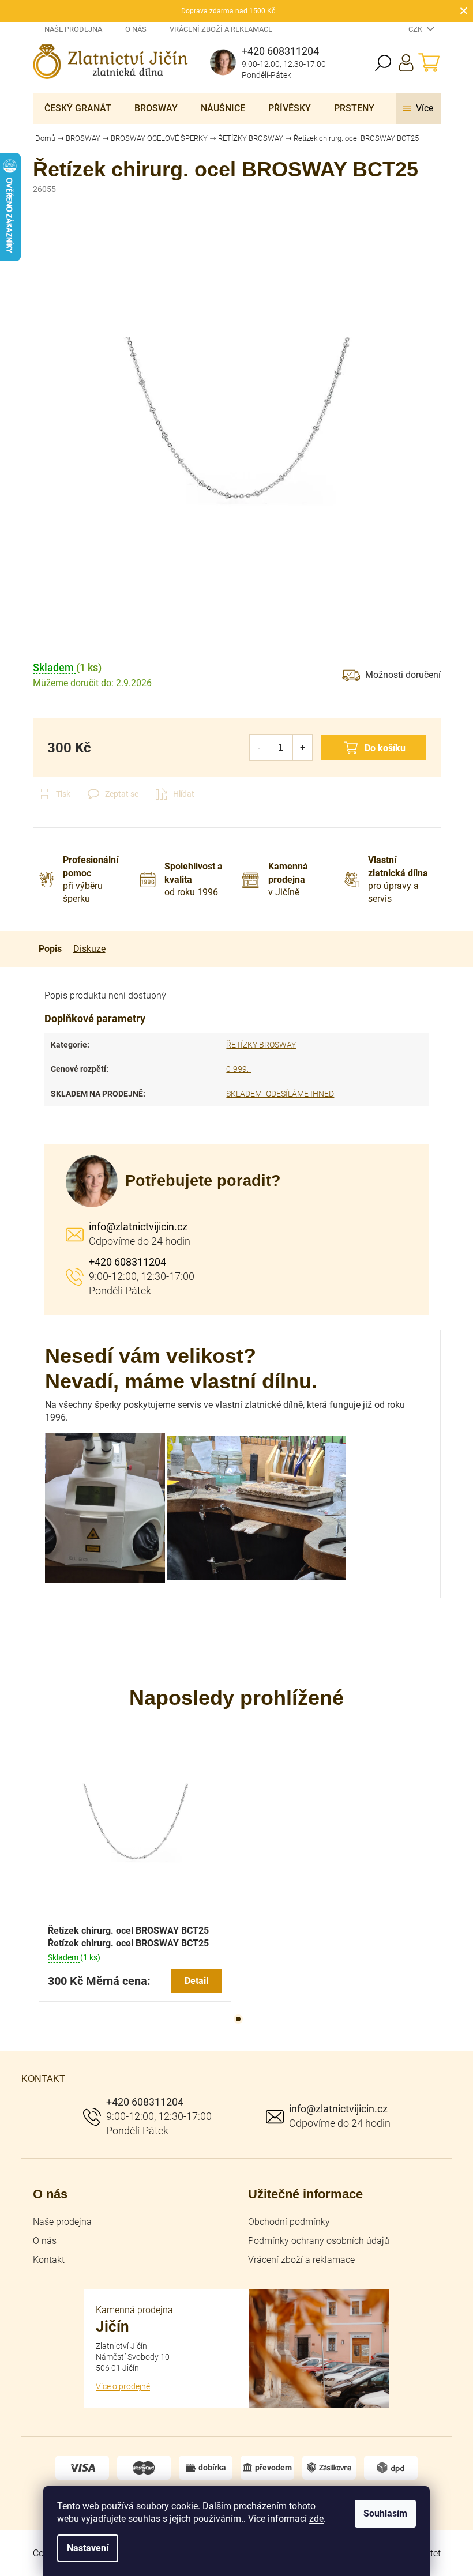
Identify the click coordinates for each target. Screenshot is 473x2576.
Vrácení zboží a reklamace (221, 29)
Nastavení (88, 2548)
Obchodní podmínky (289, 2222)
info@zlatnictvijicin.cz (138, 1227)
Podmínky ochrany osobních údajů (319, 2241)
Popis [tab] (50, 949)
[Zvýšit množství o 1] (303, 747)
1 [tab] (238, 2019)
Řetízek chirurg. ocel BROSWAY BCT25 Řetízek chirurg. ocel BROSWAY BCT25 (128, 1937)
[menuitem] (78, 108)
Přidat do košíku (374, 747)
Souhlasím (385, 2513)
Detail (196, 1981)
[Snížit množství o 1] (259, 747)
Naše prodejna (73, 29)
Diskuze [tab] (89, 949)
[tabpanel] (135, 1864)
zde (316, 2519)
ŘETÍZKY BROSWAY (261, 1045)
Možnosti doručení (403, 675)
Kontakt (49, 2260)
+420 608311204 (127, 1262)
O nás (136, 29)
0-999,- (239, 1069)
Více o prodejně (123, 2386)
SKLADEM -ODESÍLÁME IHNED (280, 1094)
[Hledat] (383, 63)
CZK (416, 29)
